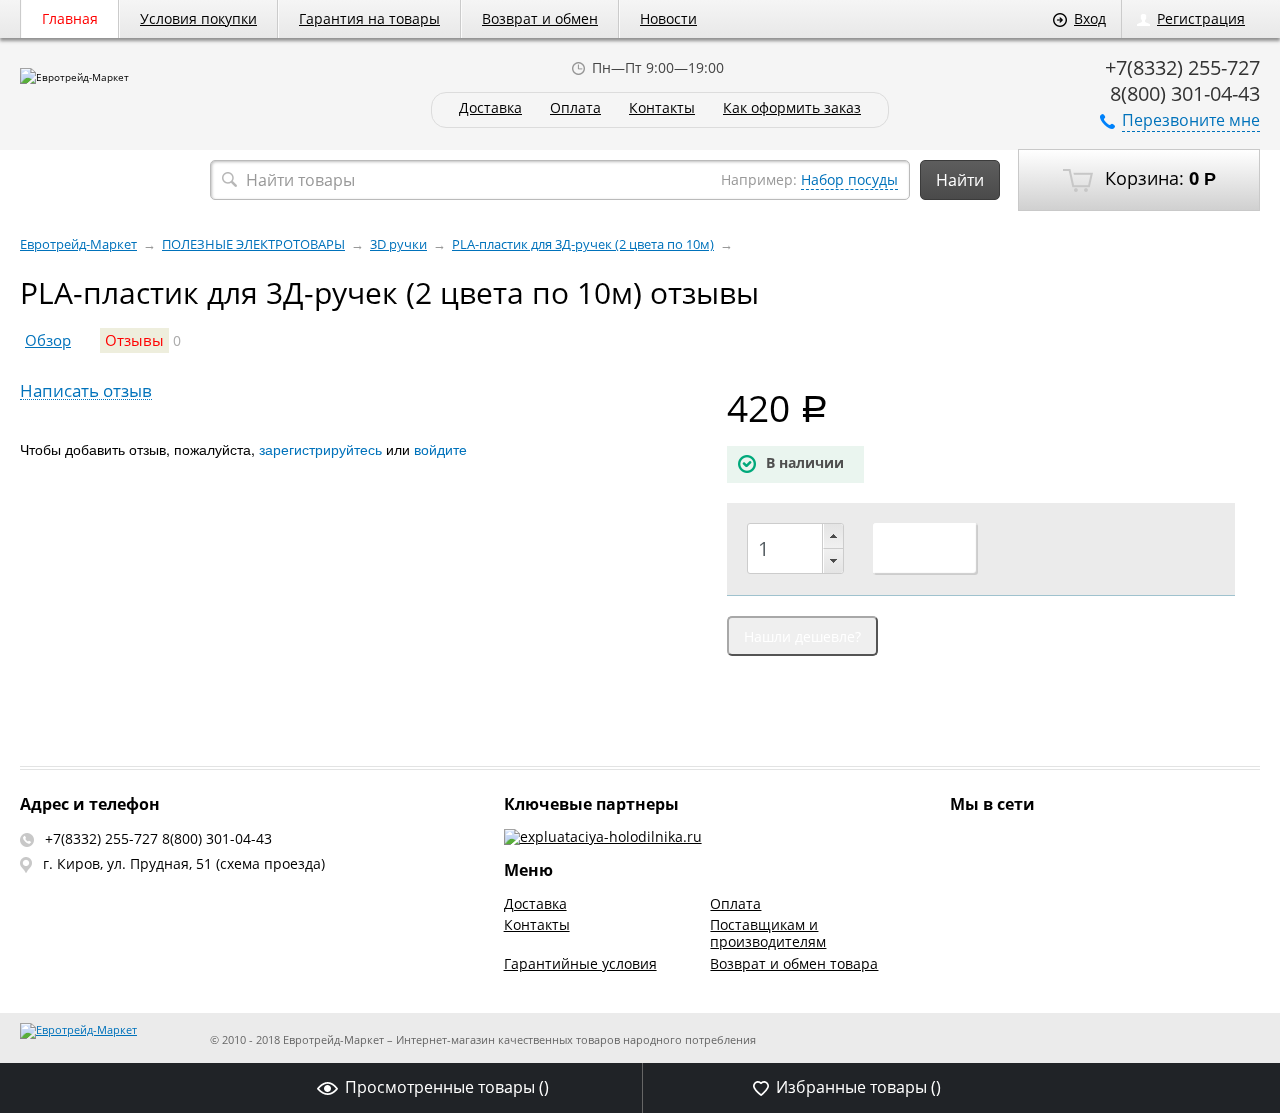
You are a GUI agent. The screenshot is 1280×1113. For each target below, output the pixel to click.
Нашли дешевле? (802, 636)
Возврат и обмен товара (794, 963)
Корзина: (1158, 178)
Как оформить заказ (792, 108)
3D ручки (398, 244)
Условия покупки (198, 18)
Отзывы (134, 340)
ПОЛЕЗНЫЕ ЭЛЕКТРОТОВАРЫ (253, 244)
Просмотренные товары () (447, 1087)
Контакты (662, 108)
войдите (440, 449)
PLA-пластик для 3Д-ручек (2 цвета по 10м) (583, 244)
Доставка (490, 108)
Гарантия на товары (369, 18)
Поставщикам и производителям (768, 933)
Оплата (575, 108)
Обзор (48, 340)
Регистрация (1201, 18)
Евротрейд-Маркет (78, 244)
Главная (70, 18)
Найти (960, 180)
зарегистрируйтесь (320, 449)
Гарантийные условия (580, 963)
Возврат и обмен (540, 18)
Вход (1090, 18)
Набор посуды (849, 179)
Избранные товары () (858, 1087)
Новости (668, 18)
